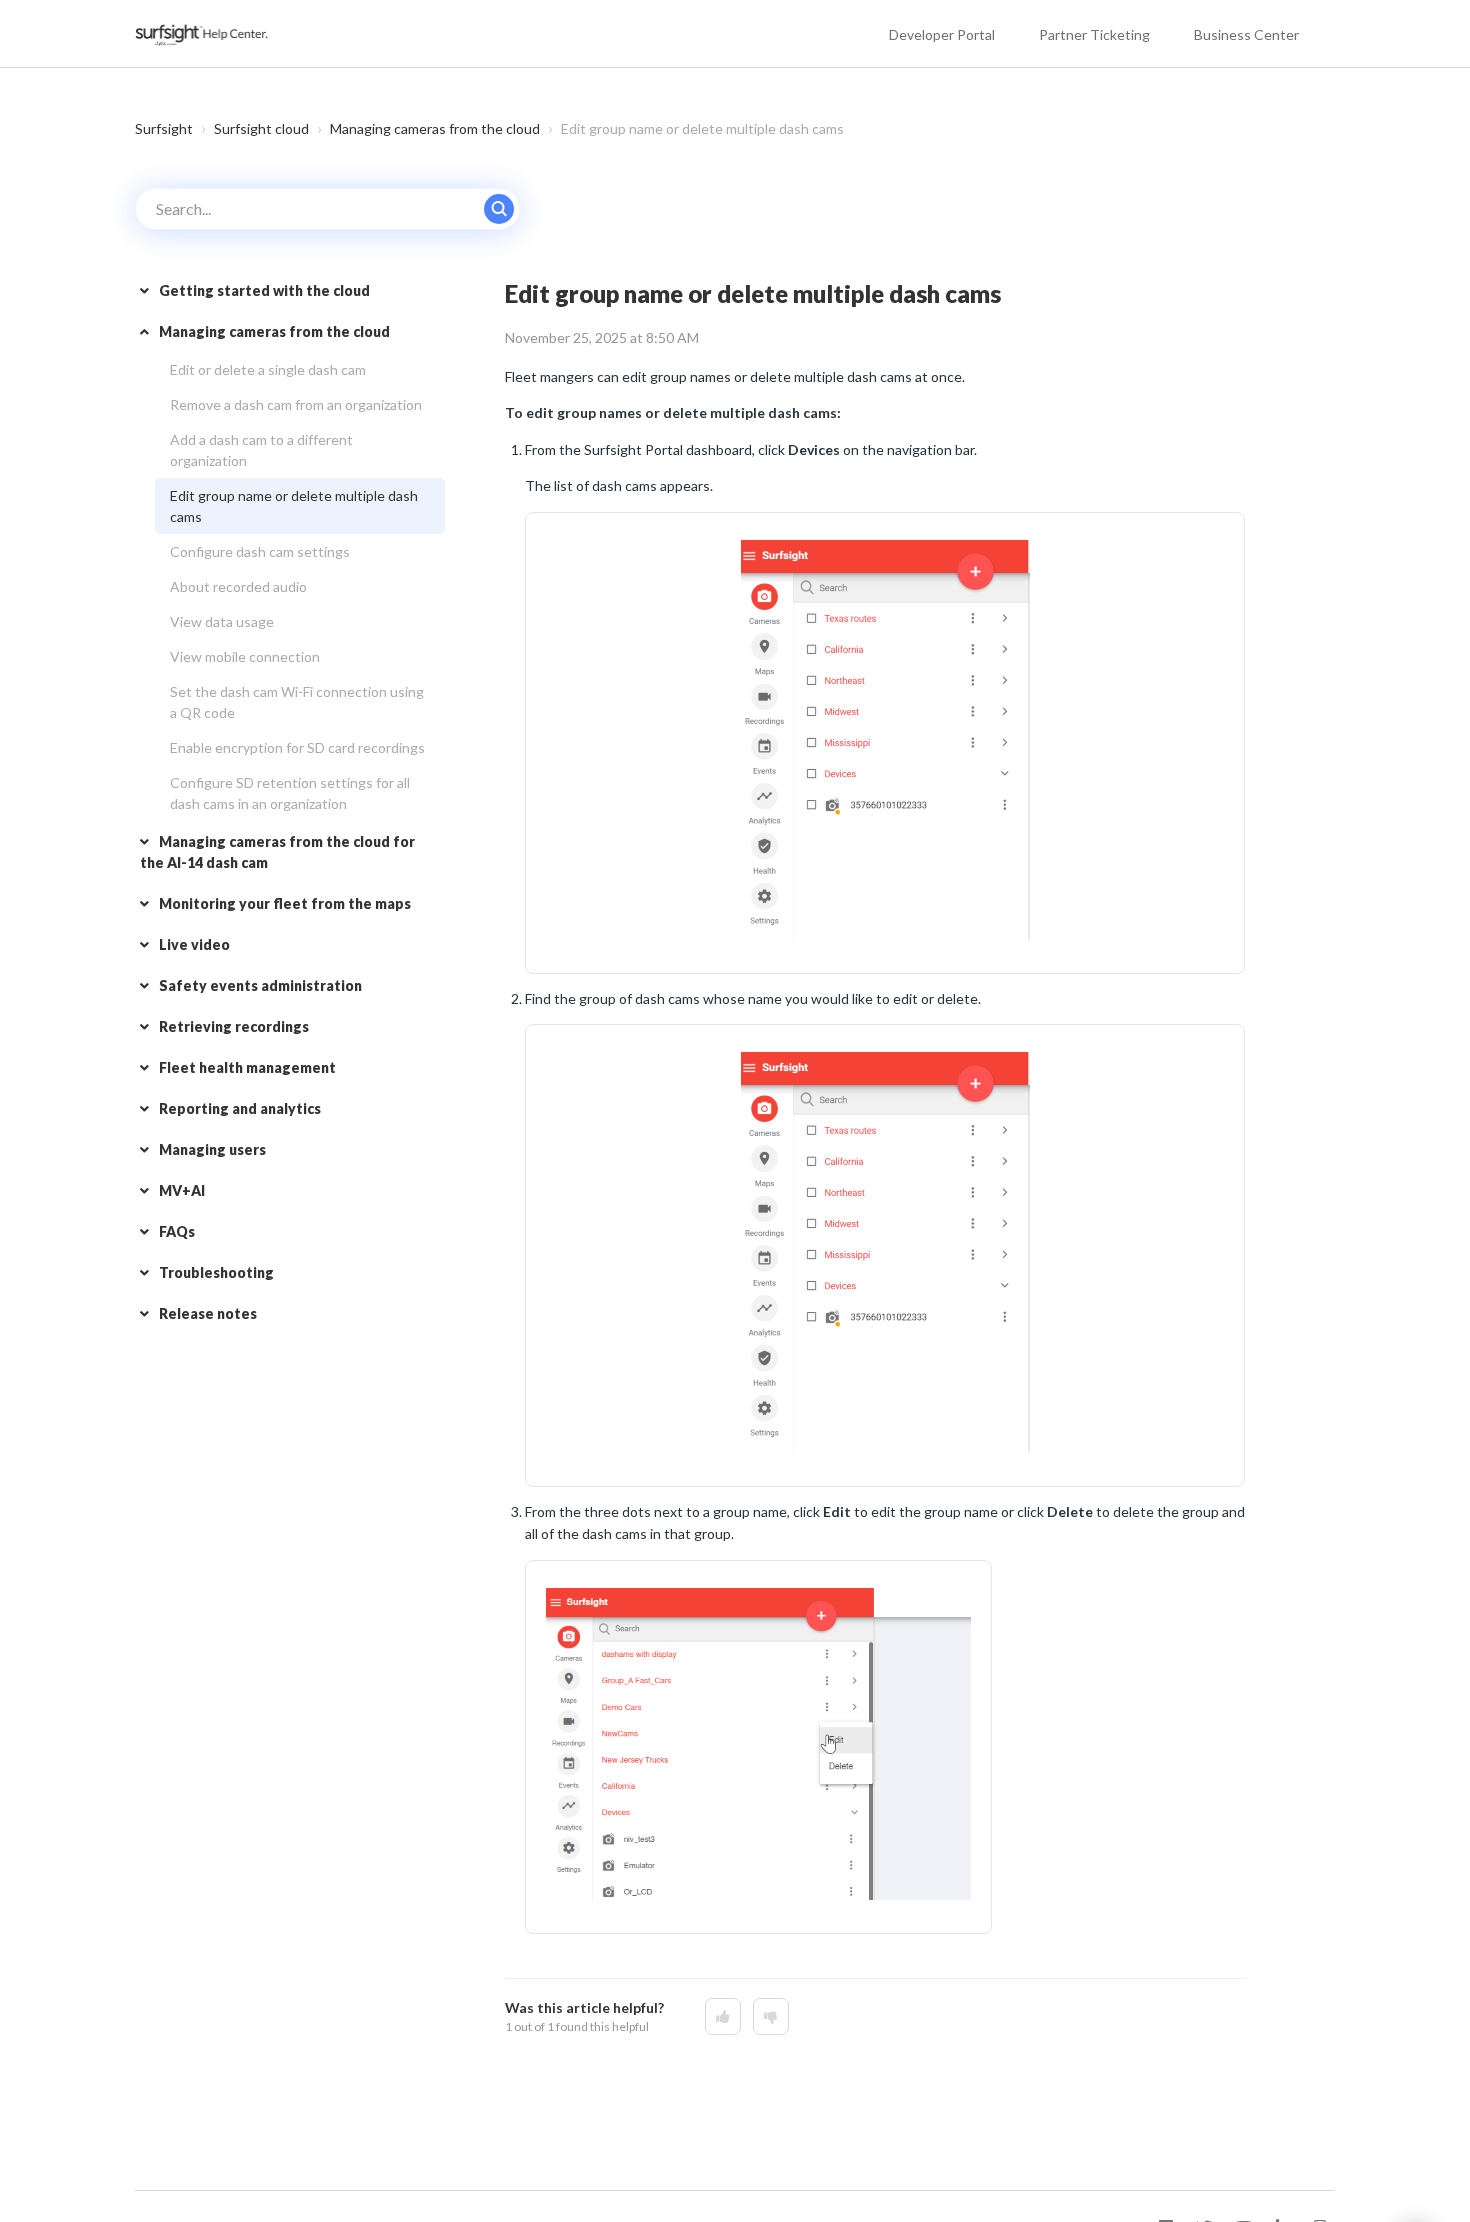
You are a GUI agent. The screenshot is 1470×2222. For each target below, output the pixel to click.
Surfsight (164, 128)
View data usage (222, 621)
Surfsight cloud (261, 128)
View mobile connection (245, 656)
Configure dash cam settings (260, 551)
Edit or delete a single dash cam (268, 369)
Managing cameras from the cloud (435, 128)
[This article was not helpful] (771, 2016)
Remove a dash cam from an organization (296, 404)
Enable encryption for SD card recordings (297, 747)
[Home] (203, 33)
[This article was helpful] (723, 2016)
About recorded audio (238, 586)
